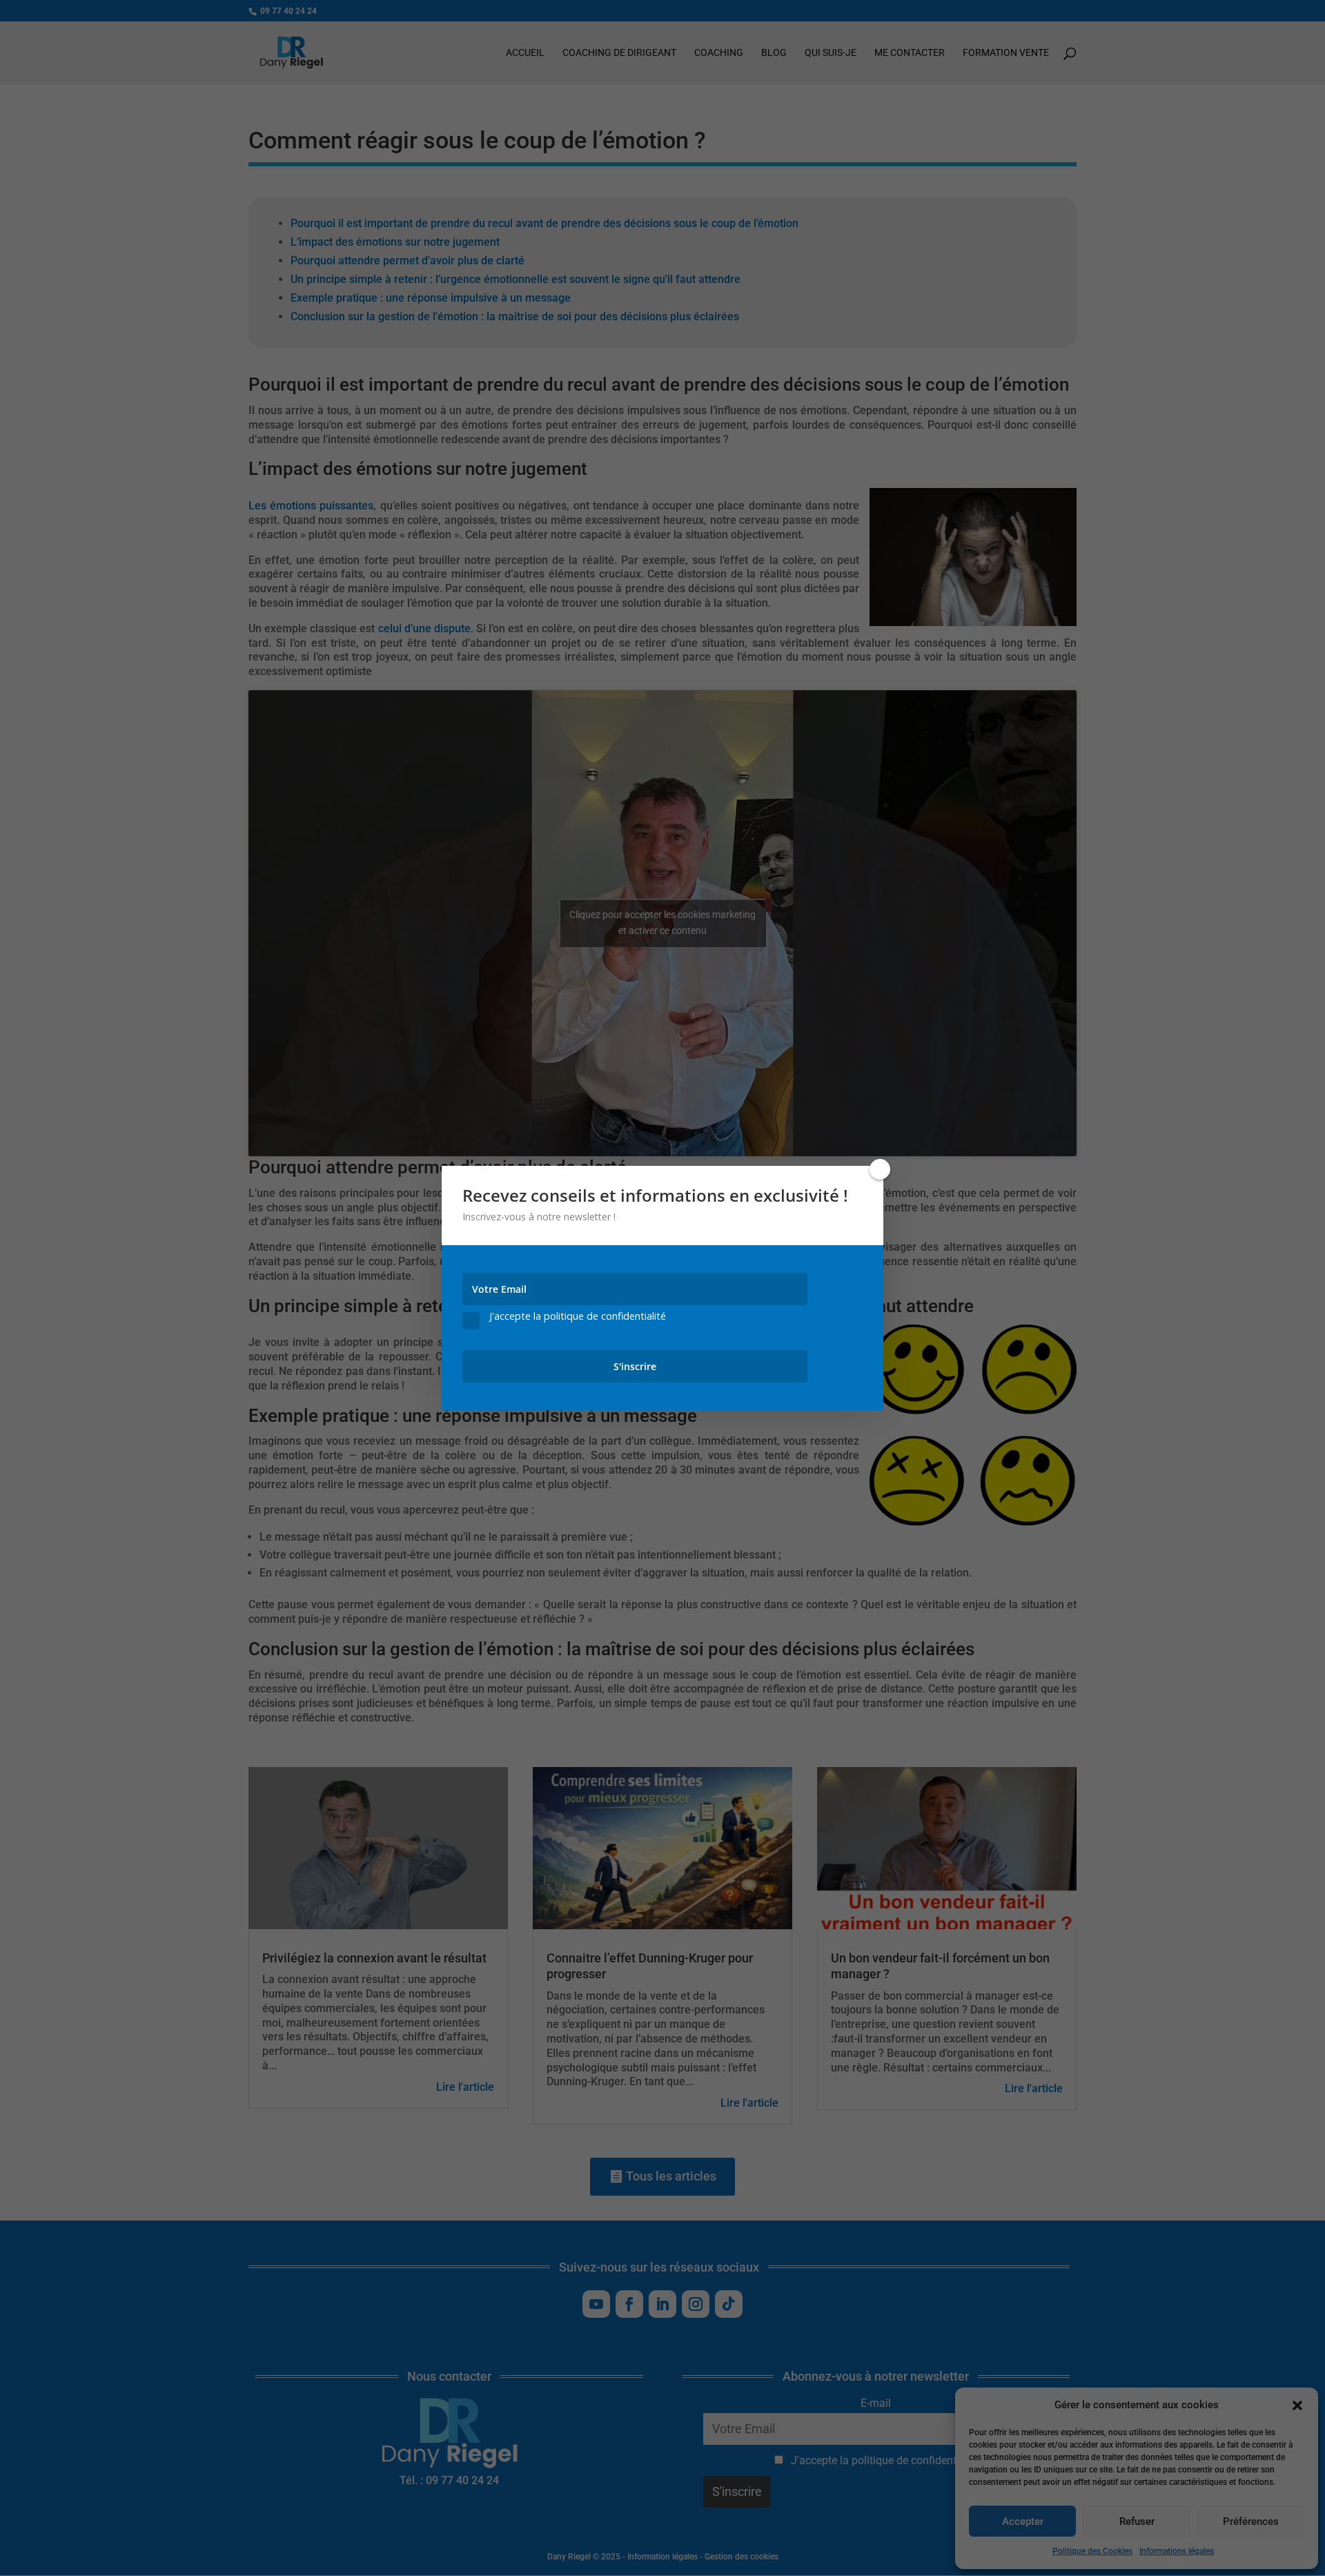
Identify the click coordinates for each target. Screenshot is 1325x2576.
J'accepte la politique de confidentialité (578, 1317)
